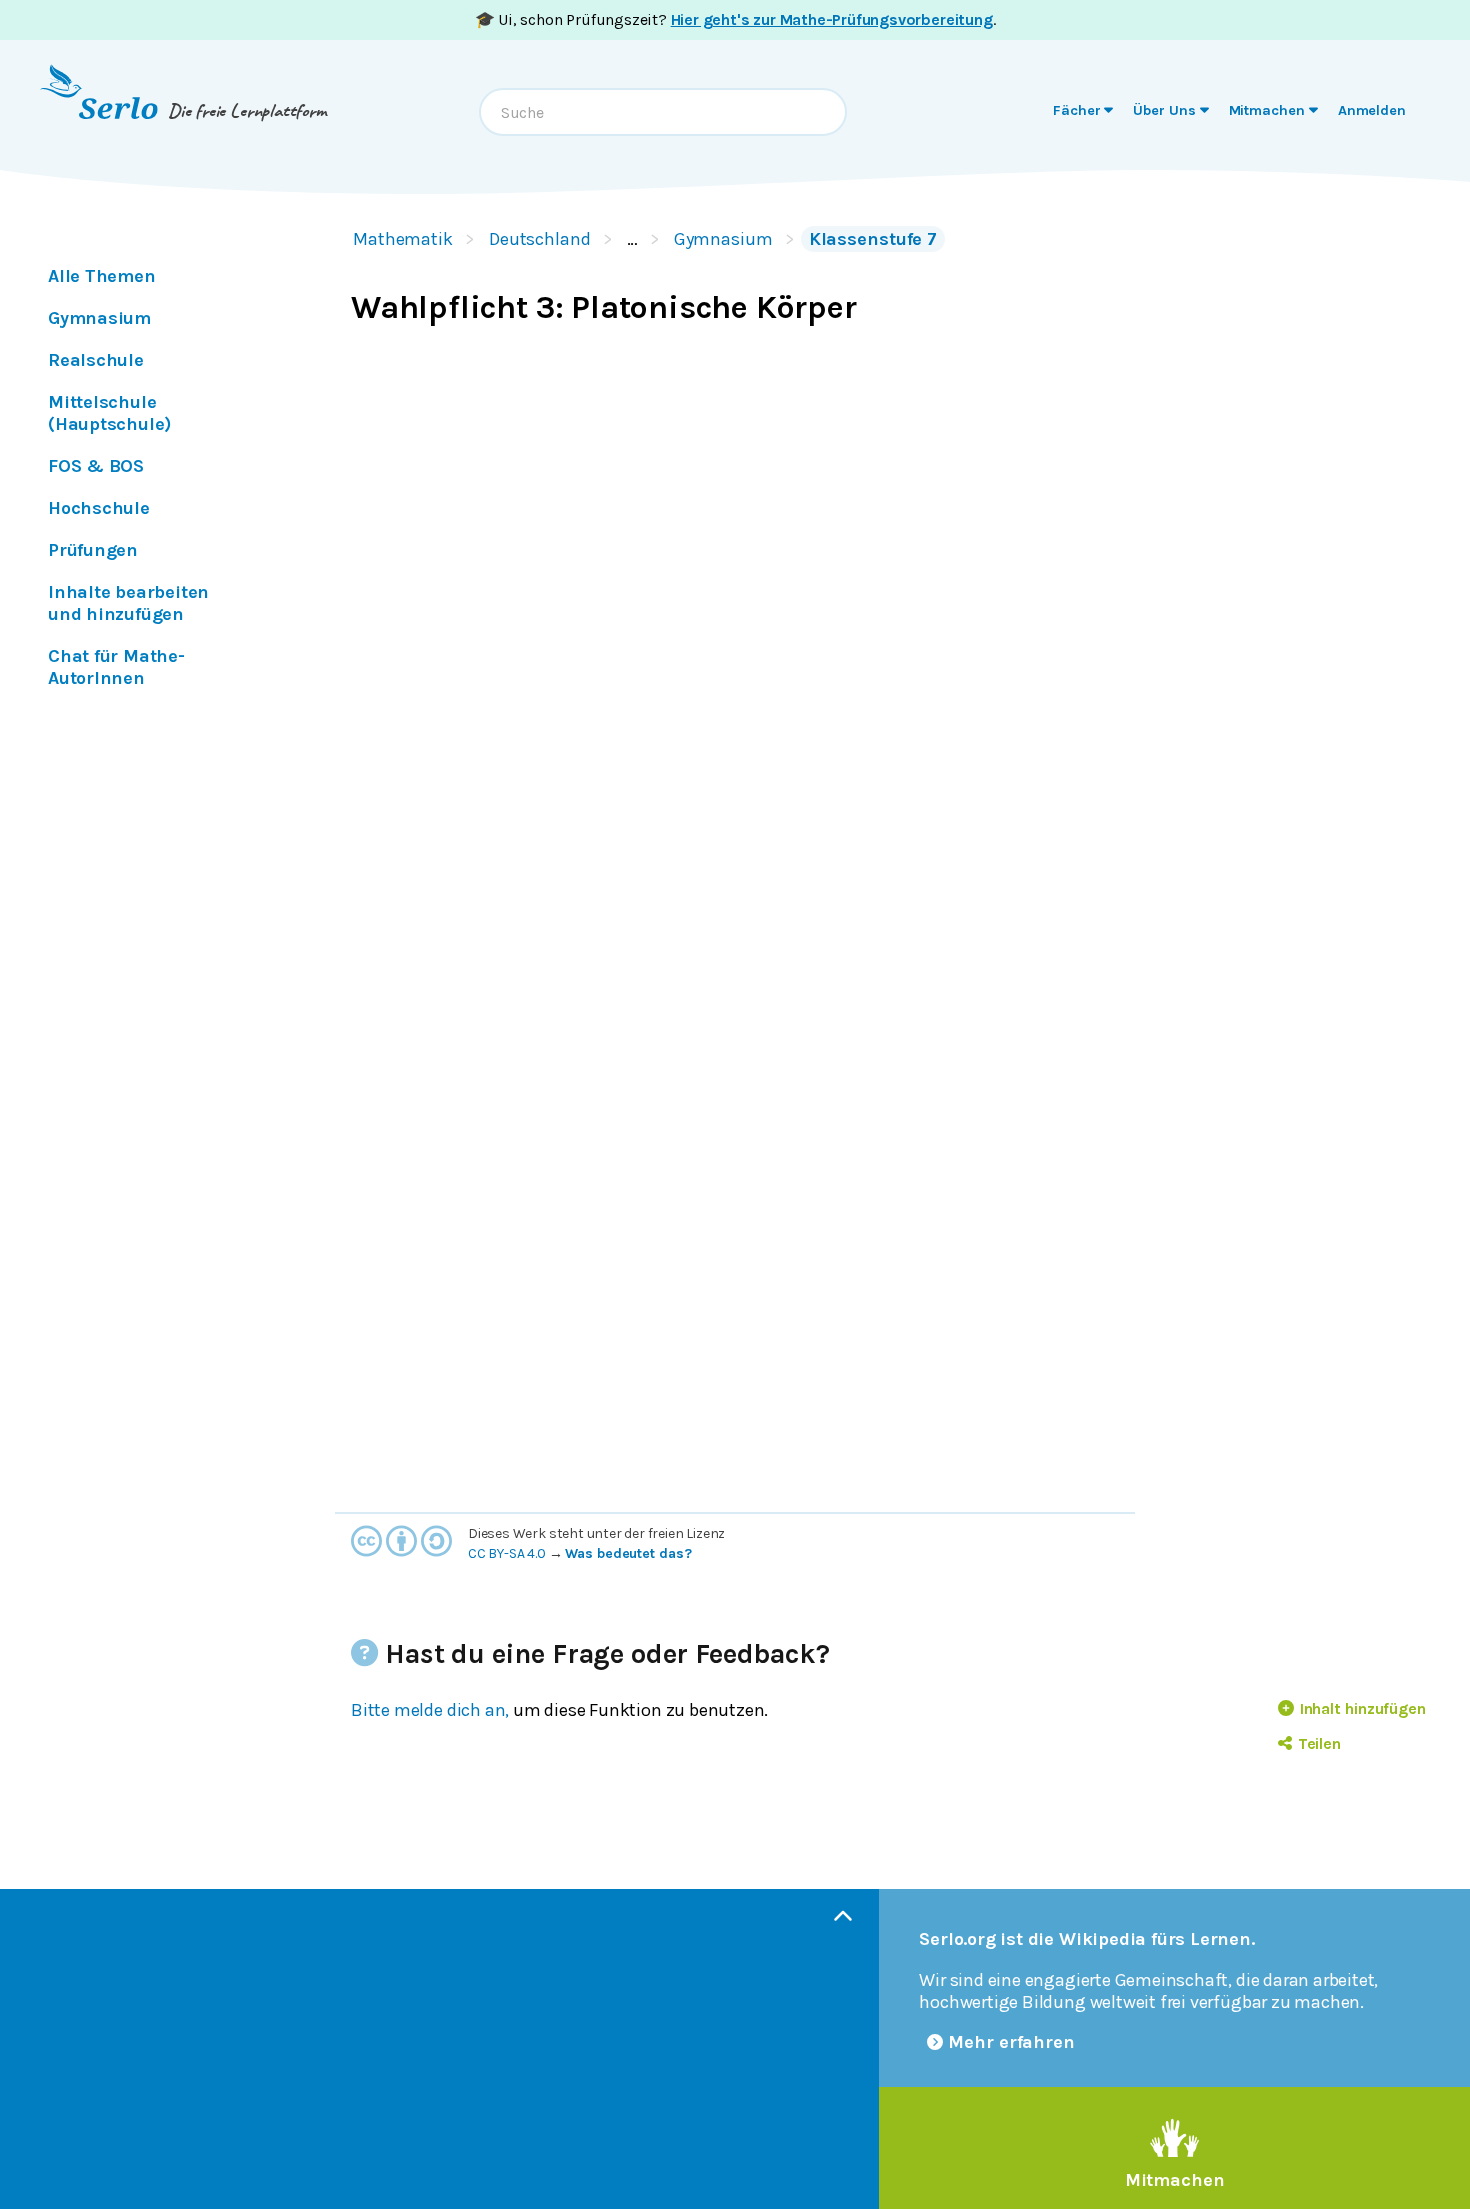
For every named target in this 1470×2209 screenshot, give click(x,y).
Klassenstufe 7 (873, 239)
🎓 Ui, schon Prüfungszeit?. (735, 19)
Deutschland (540, 239)
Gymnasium (723, 239)
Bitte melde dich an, (430, 1710)
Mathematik (403, 239)
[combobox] (663, 112)
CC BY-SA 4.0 (507, 1553)
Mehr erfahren (1011, 2042)
